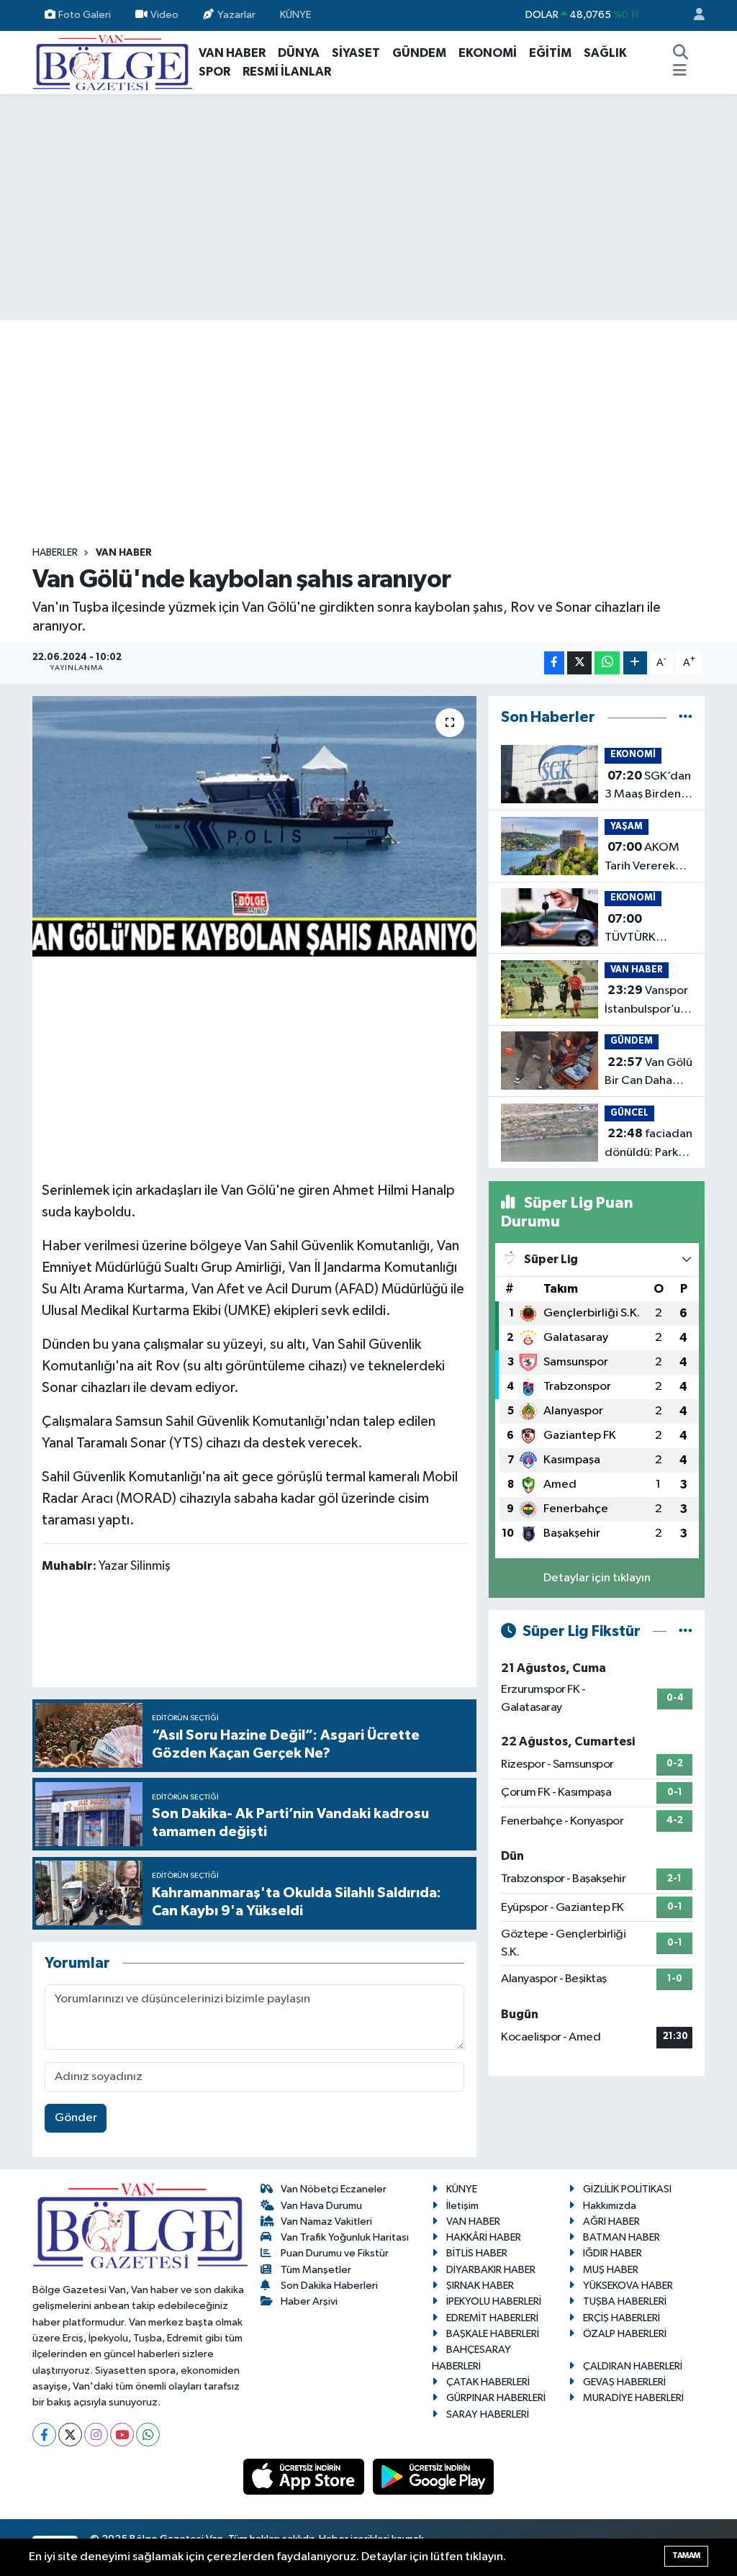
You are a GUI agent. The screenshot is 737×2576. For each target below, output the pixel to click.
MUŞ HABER (611, 2270)
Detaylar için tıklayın (597, 1578)
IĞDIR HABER (612, 2253)
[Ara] (680, 53)
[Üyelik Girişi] (693, 15)
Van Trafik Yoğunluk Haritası (345, 2237)
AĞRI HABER (611, 2222)
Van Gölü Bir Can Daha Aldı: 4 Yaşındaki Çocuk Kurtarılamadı (648, 1073)
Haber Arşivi (309, 2301)
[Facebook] (44, 2435)
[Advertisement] (368, 207)
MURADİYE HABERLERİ (633, 2398)
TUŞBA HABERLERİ (625, 2301)
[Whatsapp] (148, 2435)
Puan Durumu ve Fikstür (335, 2253)
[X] (70, 2435)
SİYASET (356, 53)
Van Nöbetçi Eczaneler (334, 2189)
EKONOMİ (488, 53)
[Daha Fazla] (635, 663)
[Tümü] (686, 717)
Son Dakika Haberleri (329, 2286)
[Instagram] (96, 2435)
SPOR (214, 72)
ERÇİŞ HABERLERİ (621, 2318)
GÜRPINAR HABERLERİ (496, 2398)
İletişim (462, 2206)
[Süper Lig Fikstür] (686, 1631)
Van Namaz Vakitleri (326, 2222)
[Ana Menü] (680, 72)
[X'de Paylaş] (579, 663)
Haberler (55, 553)
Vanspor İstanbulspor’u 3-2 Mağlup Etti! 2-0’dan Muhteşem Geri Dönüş (648, 1001)
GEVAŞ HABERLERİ (624, 2382)
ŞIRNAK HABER (480, 2286)
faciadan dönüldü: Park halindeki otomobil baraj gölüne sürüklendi (648, 1144)
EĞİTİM (550, 53)
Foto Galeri (85, 15)
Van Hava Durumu (321, 2206)
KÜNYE (295, 15)
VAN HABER (232, 53)
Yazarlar (236, 15)
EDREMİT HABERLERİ (492, 2318)
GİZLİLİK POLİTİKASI (627, 2189)
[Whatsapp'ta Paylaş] (607, 663)
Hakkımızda (610, 2206)
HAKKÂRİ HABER (484, 2237)
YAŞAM (627, 827)
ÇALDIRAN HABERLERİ (633, 2366)
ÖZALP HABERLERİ (625, 2334)
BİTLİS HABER (477, 2253)
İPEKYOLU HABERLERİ (494, 2301)
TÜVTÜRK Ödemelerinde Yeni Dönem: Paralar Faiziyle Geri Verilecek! (645, 930)
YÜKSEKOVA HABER (628, 2286)
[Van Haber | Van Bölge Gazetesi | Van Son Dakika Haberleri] (113, 62)
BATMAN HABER (621, 2237)
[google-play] (434, 2476)
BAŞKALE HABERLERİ (493, 2334)
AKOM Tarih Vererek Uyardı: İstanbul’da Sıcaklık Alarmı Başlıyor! (643, 858)
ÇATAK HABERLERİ (488, 2382)
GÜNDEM (419, 53)
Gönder (76, 2118)
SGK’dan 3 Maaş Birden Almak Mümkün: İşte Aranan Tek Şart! (648, 787)
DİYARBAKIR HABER (491, 2270)
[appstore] (305, 2476)
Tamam (686, 2555)
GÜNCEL (629, 1113)
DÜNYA (299, 53)
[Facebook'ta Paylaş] (554, 663)
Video (164, 15)
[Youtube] (122, 2435)
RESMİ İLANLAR (287, 72)
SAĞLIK (605, 53)
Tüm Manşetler (316, 2270)
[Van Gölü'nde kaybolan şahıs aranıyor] (254, 826)
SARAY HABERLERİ (488, 2414)
